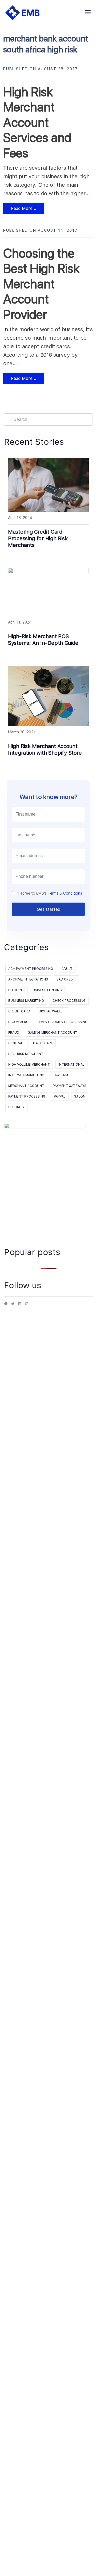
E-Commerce (19, 1022)
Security (16, 1107)
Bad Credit (66, 979)
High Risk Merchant (26, 1054)
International (71, 1065)
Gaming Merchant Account (53, 1033)
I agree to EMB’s (50, 893)
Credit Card (19, 1011)
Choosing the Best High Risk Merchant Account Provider (41, 284)
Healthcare (42, 1043)
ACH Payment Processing (31, 969)
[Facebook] (6, 1306)
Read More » (20, 210)
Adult (67, 969)
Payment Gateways (70, 1086)
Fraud (14, 1033)
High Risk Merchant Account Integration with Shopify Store (45, 749)
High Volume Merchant (29, 1065)
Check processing (69, 1001)
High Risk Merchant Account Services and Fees (37, 122)
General (16, 1043)
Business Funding (46, 990)
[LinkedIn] (20, 1306)
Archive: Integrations (28, 979)
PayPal (60, 1096)
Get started (49, 909)
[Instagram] (27, 1306)
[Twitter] (13, 1306)
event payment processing (63, 1022)
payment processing (27, 1096)
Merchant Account (26, 1086)
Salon (80, 1096)
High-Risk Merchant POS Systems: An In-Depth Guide (43, 640)
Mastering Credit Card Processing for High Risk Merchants (38, 538)
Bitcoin (15, 990)
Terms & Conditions (65, 893)
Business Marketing (26, 1001)
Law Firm (60, 1075)
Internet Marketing (26, 1075)
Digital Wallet (52, 1011)
